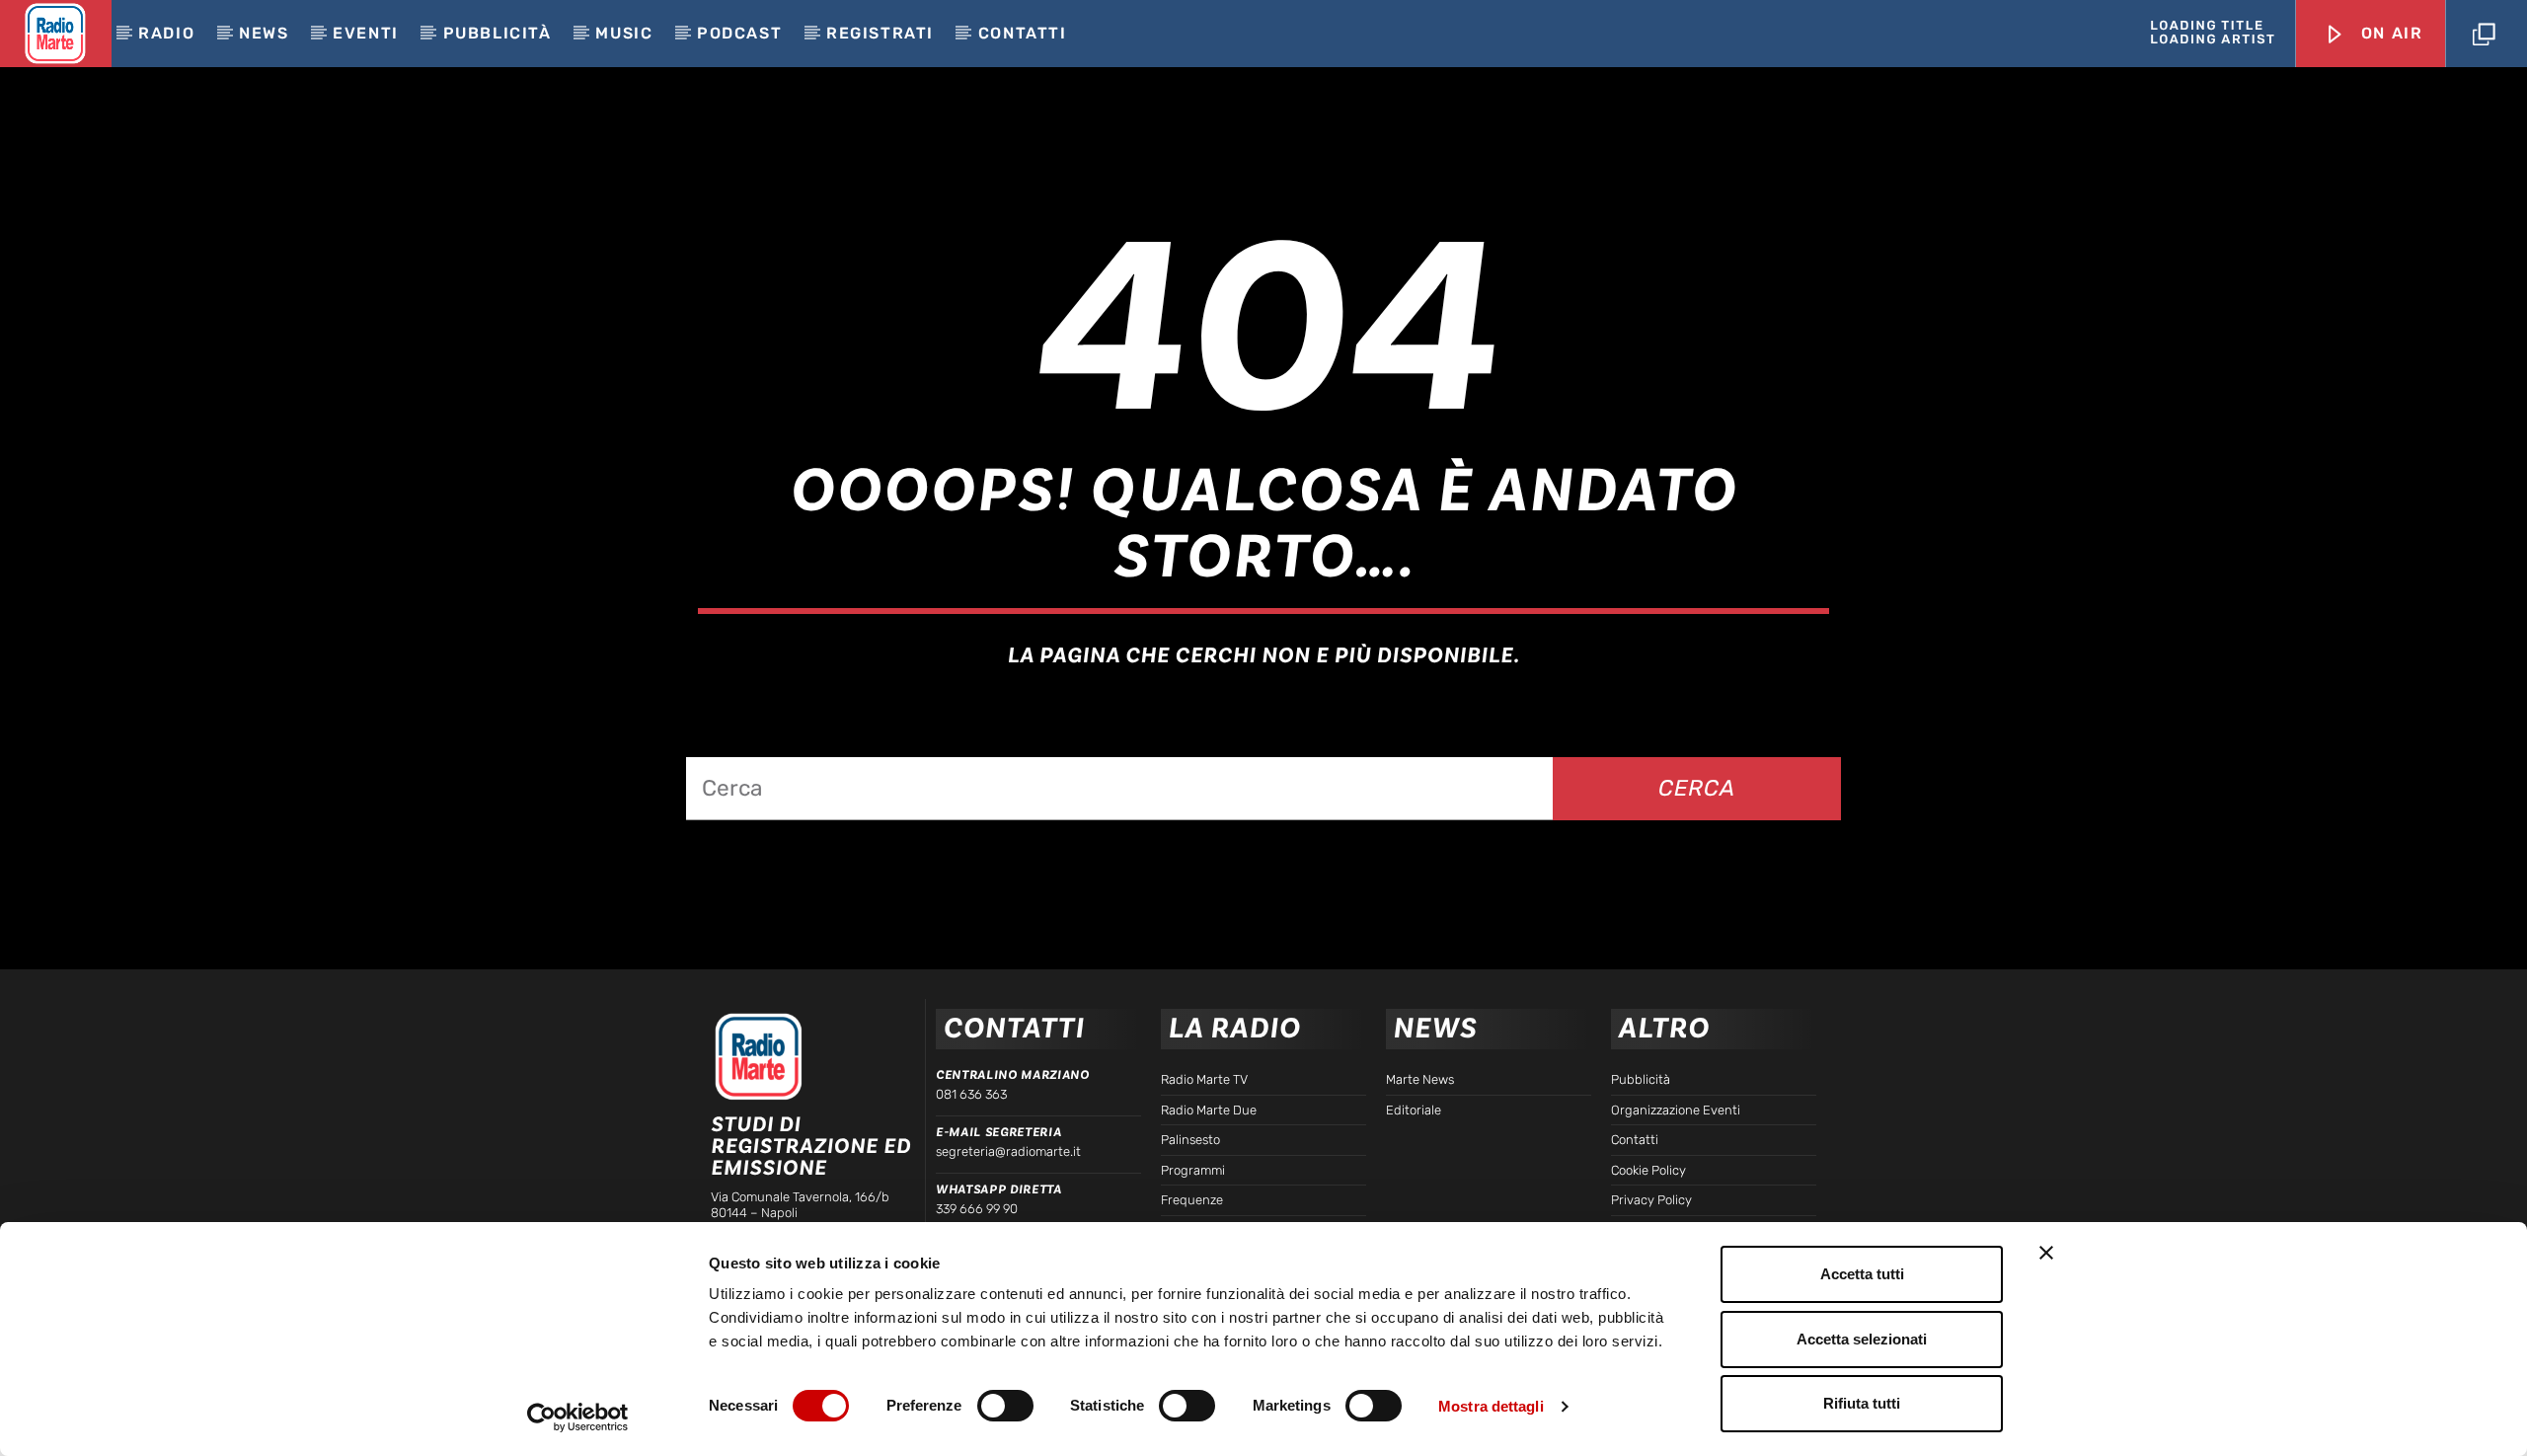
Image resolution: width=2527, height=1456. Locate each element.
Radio (166, 33)
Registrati (880, 33)
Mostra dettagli (1491, 1406)
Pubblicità (498, 33)
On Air (2389, 33)
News (264, 33)
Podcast (739, 33)
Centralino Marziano (1012, 1075)
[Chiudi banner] (2046, 1253)
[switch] (1005, 1406)
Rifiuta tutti (1862, 1403)
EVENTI (366, 33)
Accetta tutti (1862, 1274)
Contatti (1023, 33)
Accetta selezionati (1862, 1339)
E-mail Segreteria (998, 1132)
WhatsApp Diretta (998, 1189)
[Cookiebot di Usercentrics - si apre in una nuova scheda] (578, 1418)
